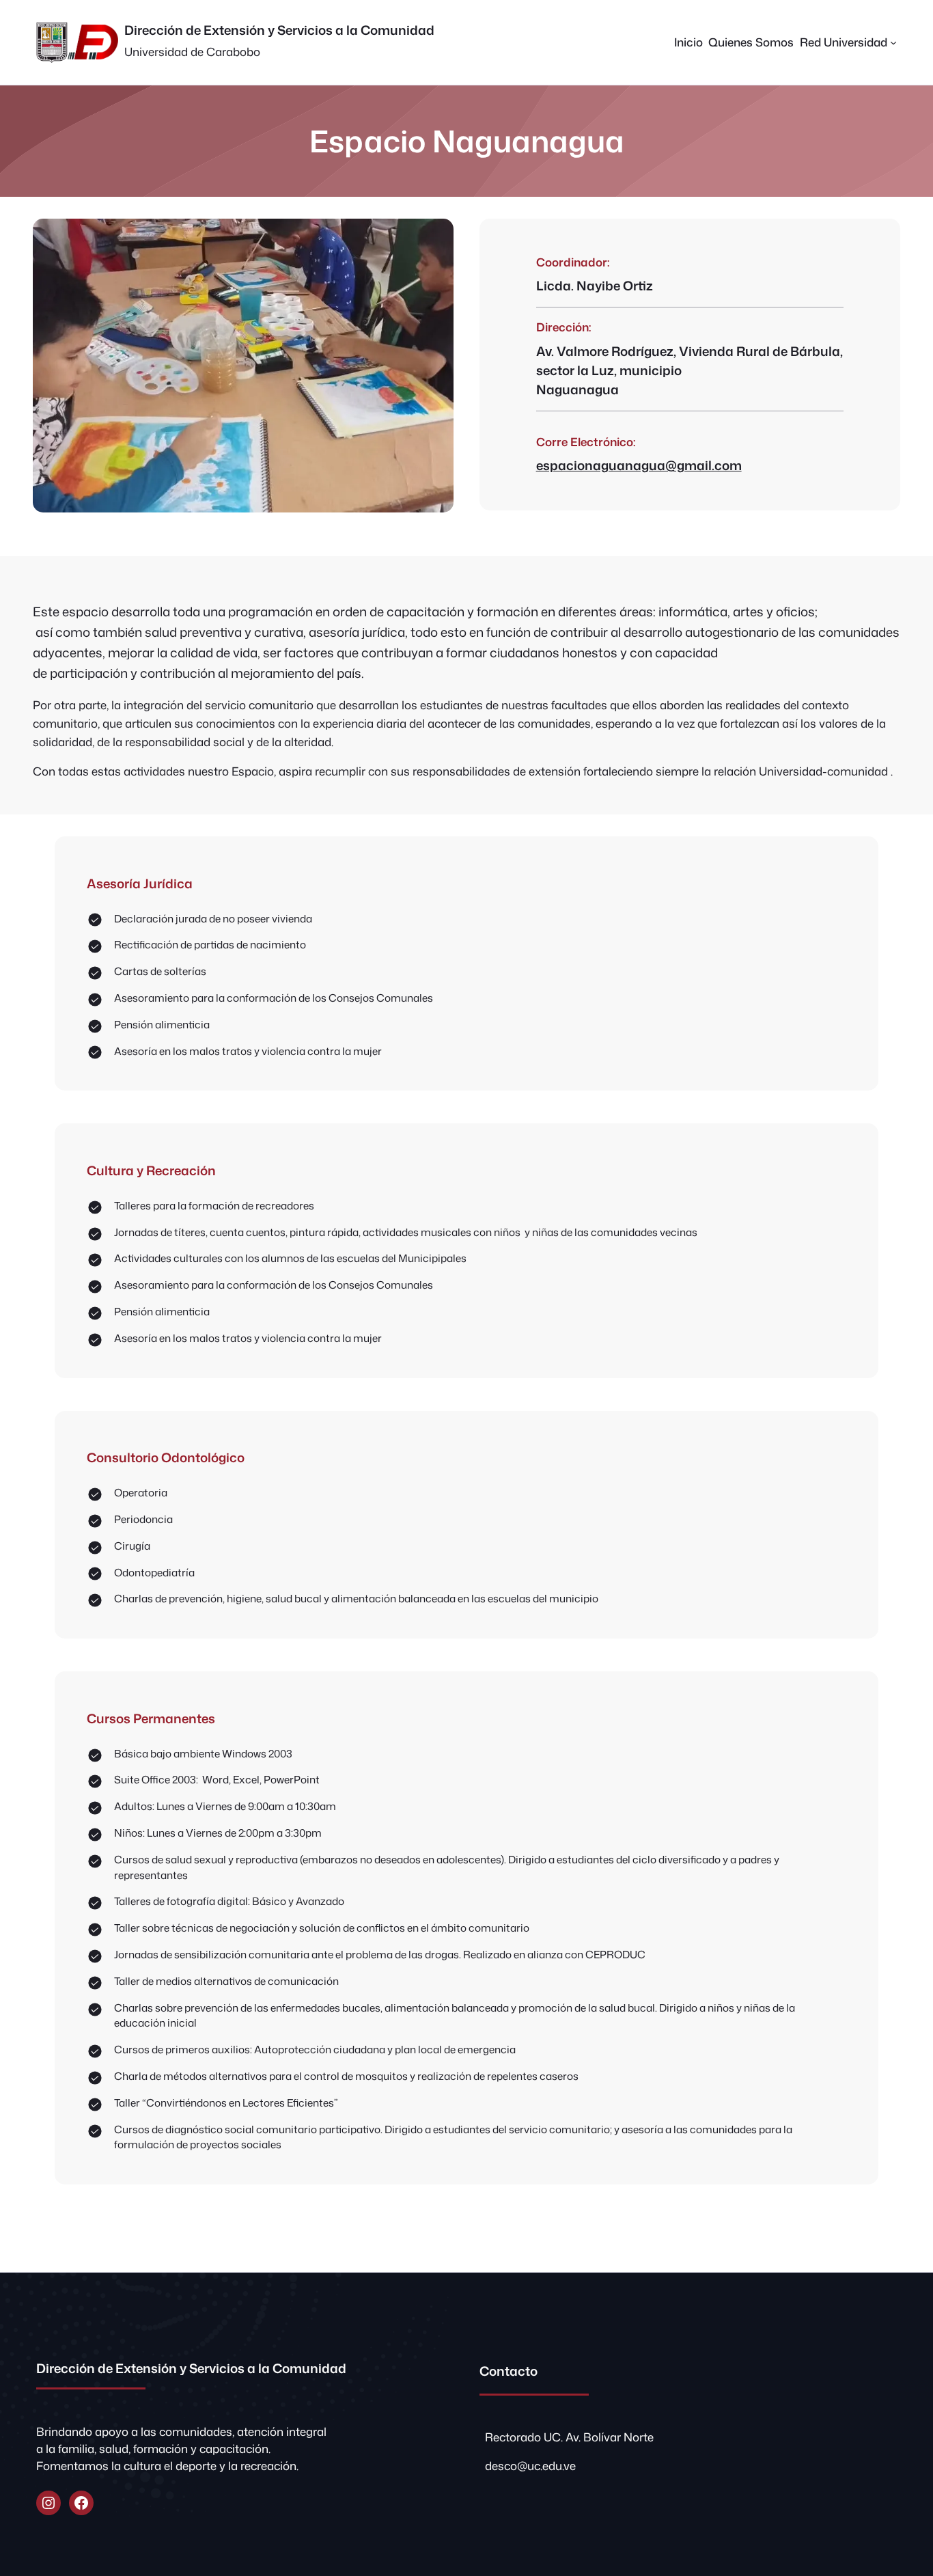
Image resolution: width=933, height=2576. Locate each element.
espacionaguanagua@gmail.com (639, 465)
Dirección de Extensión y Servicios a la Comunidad (279, 30)
